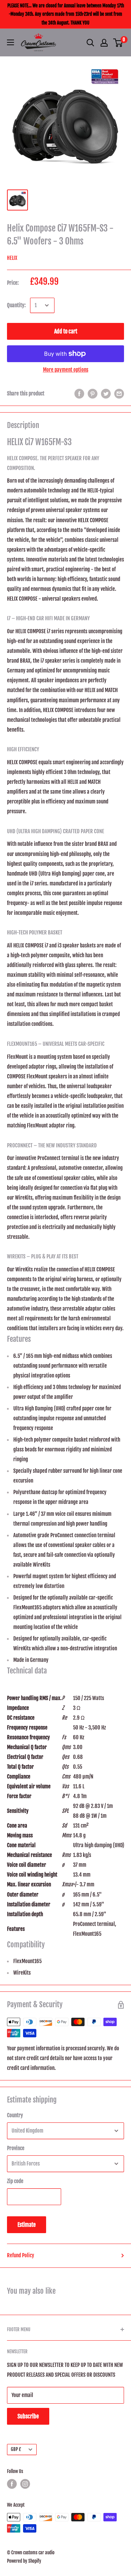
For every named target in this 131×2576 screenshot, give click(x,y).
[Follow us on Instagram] (25, 2484)
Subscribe (28, 2416)
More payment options (66, 370)
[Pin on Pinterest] (93, 394)
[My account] (104, 43)
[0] (118, 43)
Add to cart (66, 331)
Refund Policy (21, 2255)
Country (15, 2115)
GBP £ (16, 2449)
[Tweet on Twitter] (106, 394)
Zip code (15, 2181)
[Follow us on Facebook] (12, 2484)
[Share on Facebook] (79, 394)
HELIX (12, 258)
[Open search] (90, 43)
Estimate (27, 2225)
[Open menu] (10, 42)
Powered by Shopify (24, 2561)
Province (16, 2148)
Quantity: (16, 305)
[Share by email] (119, 394)
